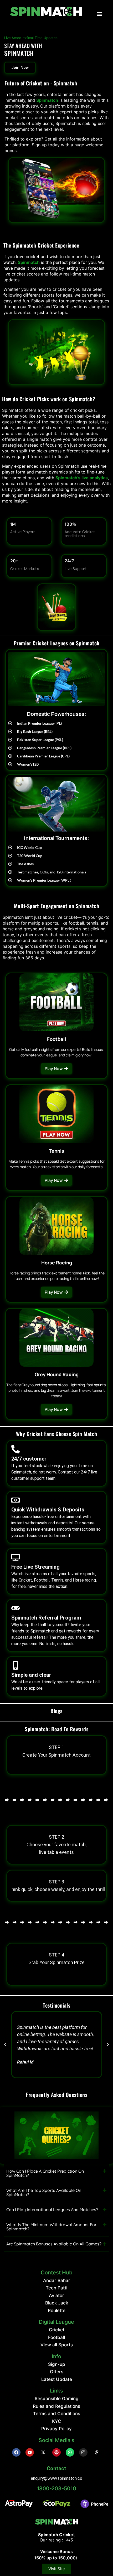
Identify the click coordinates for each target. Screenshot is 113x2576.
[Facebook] (16, 2452)
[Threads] (97, 2452)
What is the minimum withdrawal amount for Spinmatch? (51, 2227)
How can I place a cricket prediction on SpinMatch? (45, 2173)
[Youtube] (30, 2452)
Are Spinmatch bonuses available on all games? (54, 2244)
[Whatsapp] (70, 2452)
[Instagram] (83, 2452)
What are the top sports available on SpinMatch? (44, 2192)
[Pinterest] (56, 2452)
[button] (100, 14)
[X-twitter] (43, 2452)
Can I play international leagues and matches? (52, 2210)
